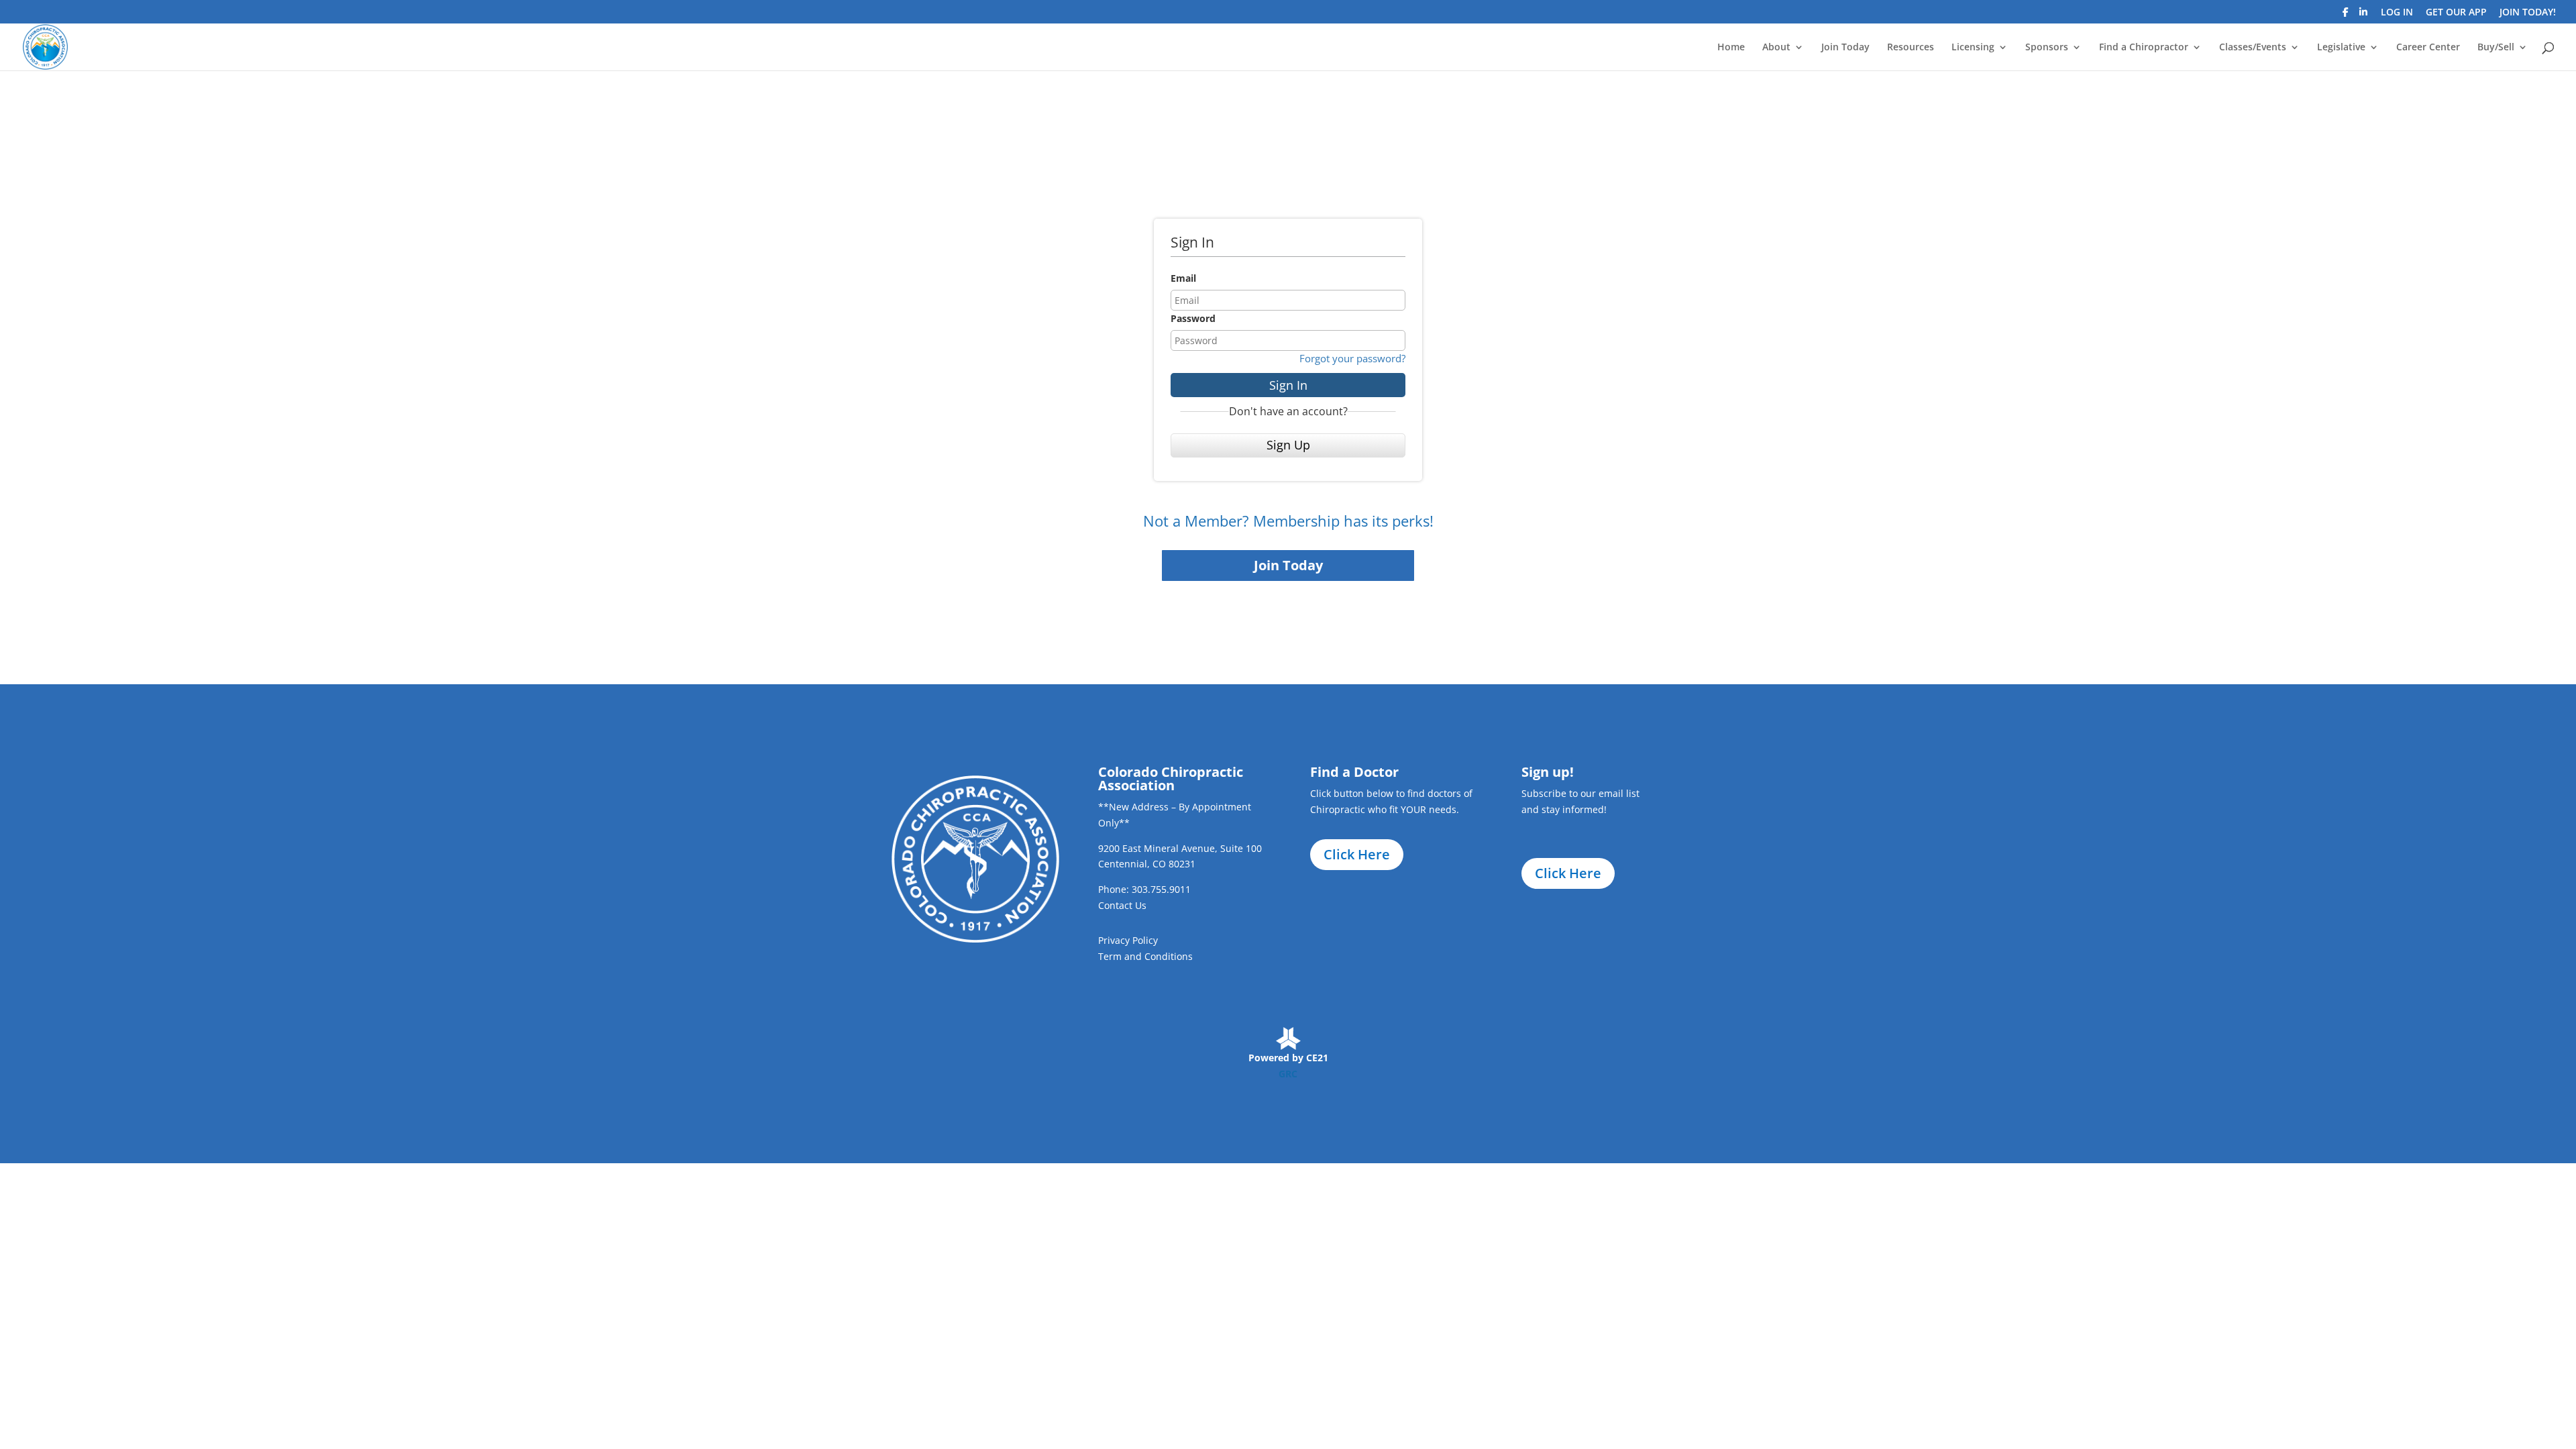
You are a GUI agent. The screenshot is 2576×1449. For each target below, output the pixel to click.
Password (1193, 318)
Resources (1911, 48)
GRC (1288, 1074)
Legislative (2341, 48)
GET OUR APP (2456, 13)
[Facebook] (2346, 16)
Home (1731, 48)
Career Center (2428, 48)
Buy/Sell (2496, 48)
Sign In (1288, 385)
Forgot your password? (1352, 358)
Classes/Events (2253, 48)
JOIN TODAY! (2528, 13)
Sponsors (2047, 48)
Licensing (1973, 48)
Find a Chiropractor (2144, 48)
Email (1183, 278)
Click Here (1357, 854)
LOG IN (2397, 13)
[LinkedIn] (2363, 16)
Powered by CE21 (1288, 1058)
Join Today (1845, 48)
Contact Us (1122, 905)
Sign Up (1288, 445)
